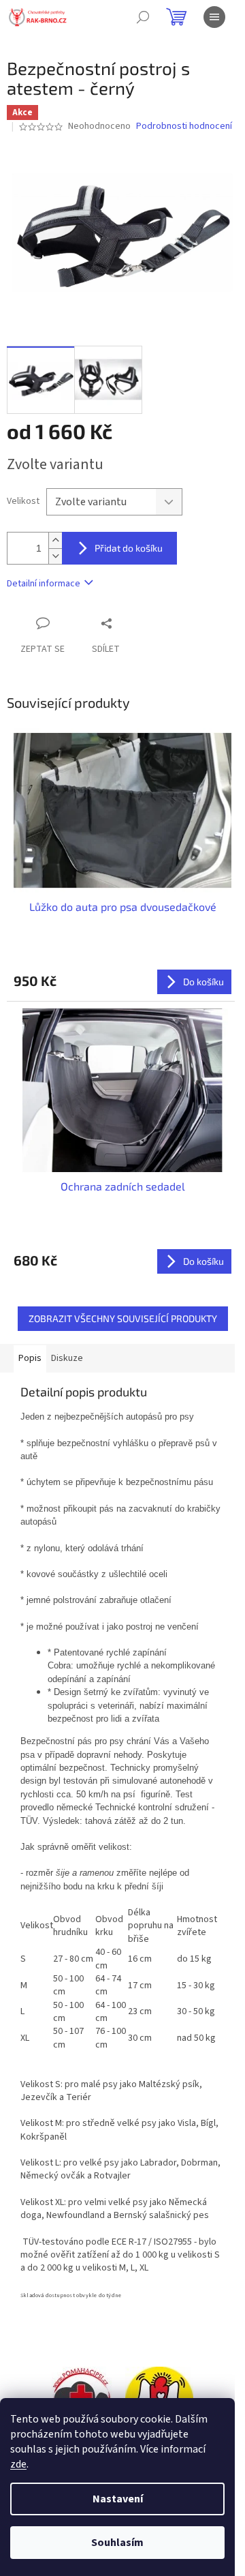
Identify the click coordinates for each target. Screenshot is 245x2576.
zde (18, 2464)
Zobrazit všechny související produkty (123, 1318)
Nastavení (118, 2499)
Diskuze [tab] (67, 1358)
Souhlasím (117, 2543)
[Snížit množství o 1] (55, 556)
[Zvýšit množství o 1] (55, 540)
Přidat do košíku (129, 548)
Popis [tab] (30, 1358)
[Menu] (214, 17)
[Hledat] (143, 17)
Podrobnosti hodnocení (184, 126)
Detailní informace (44, 584)
